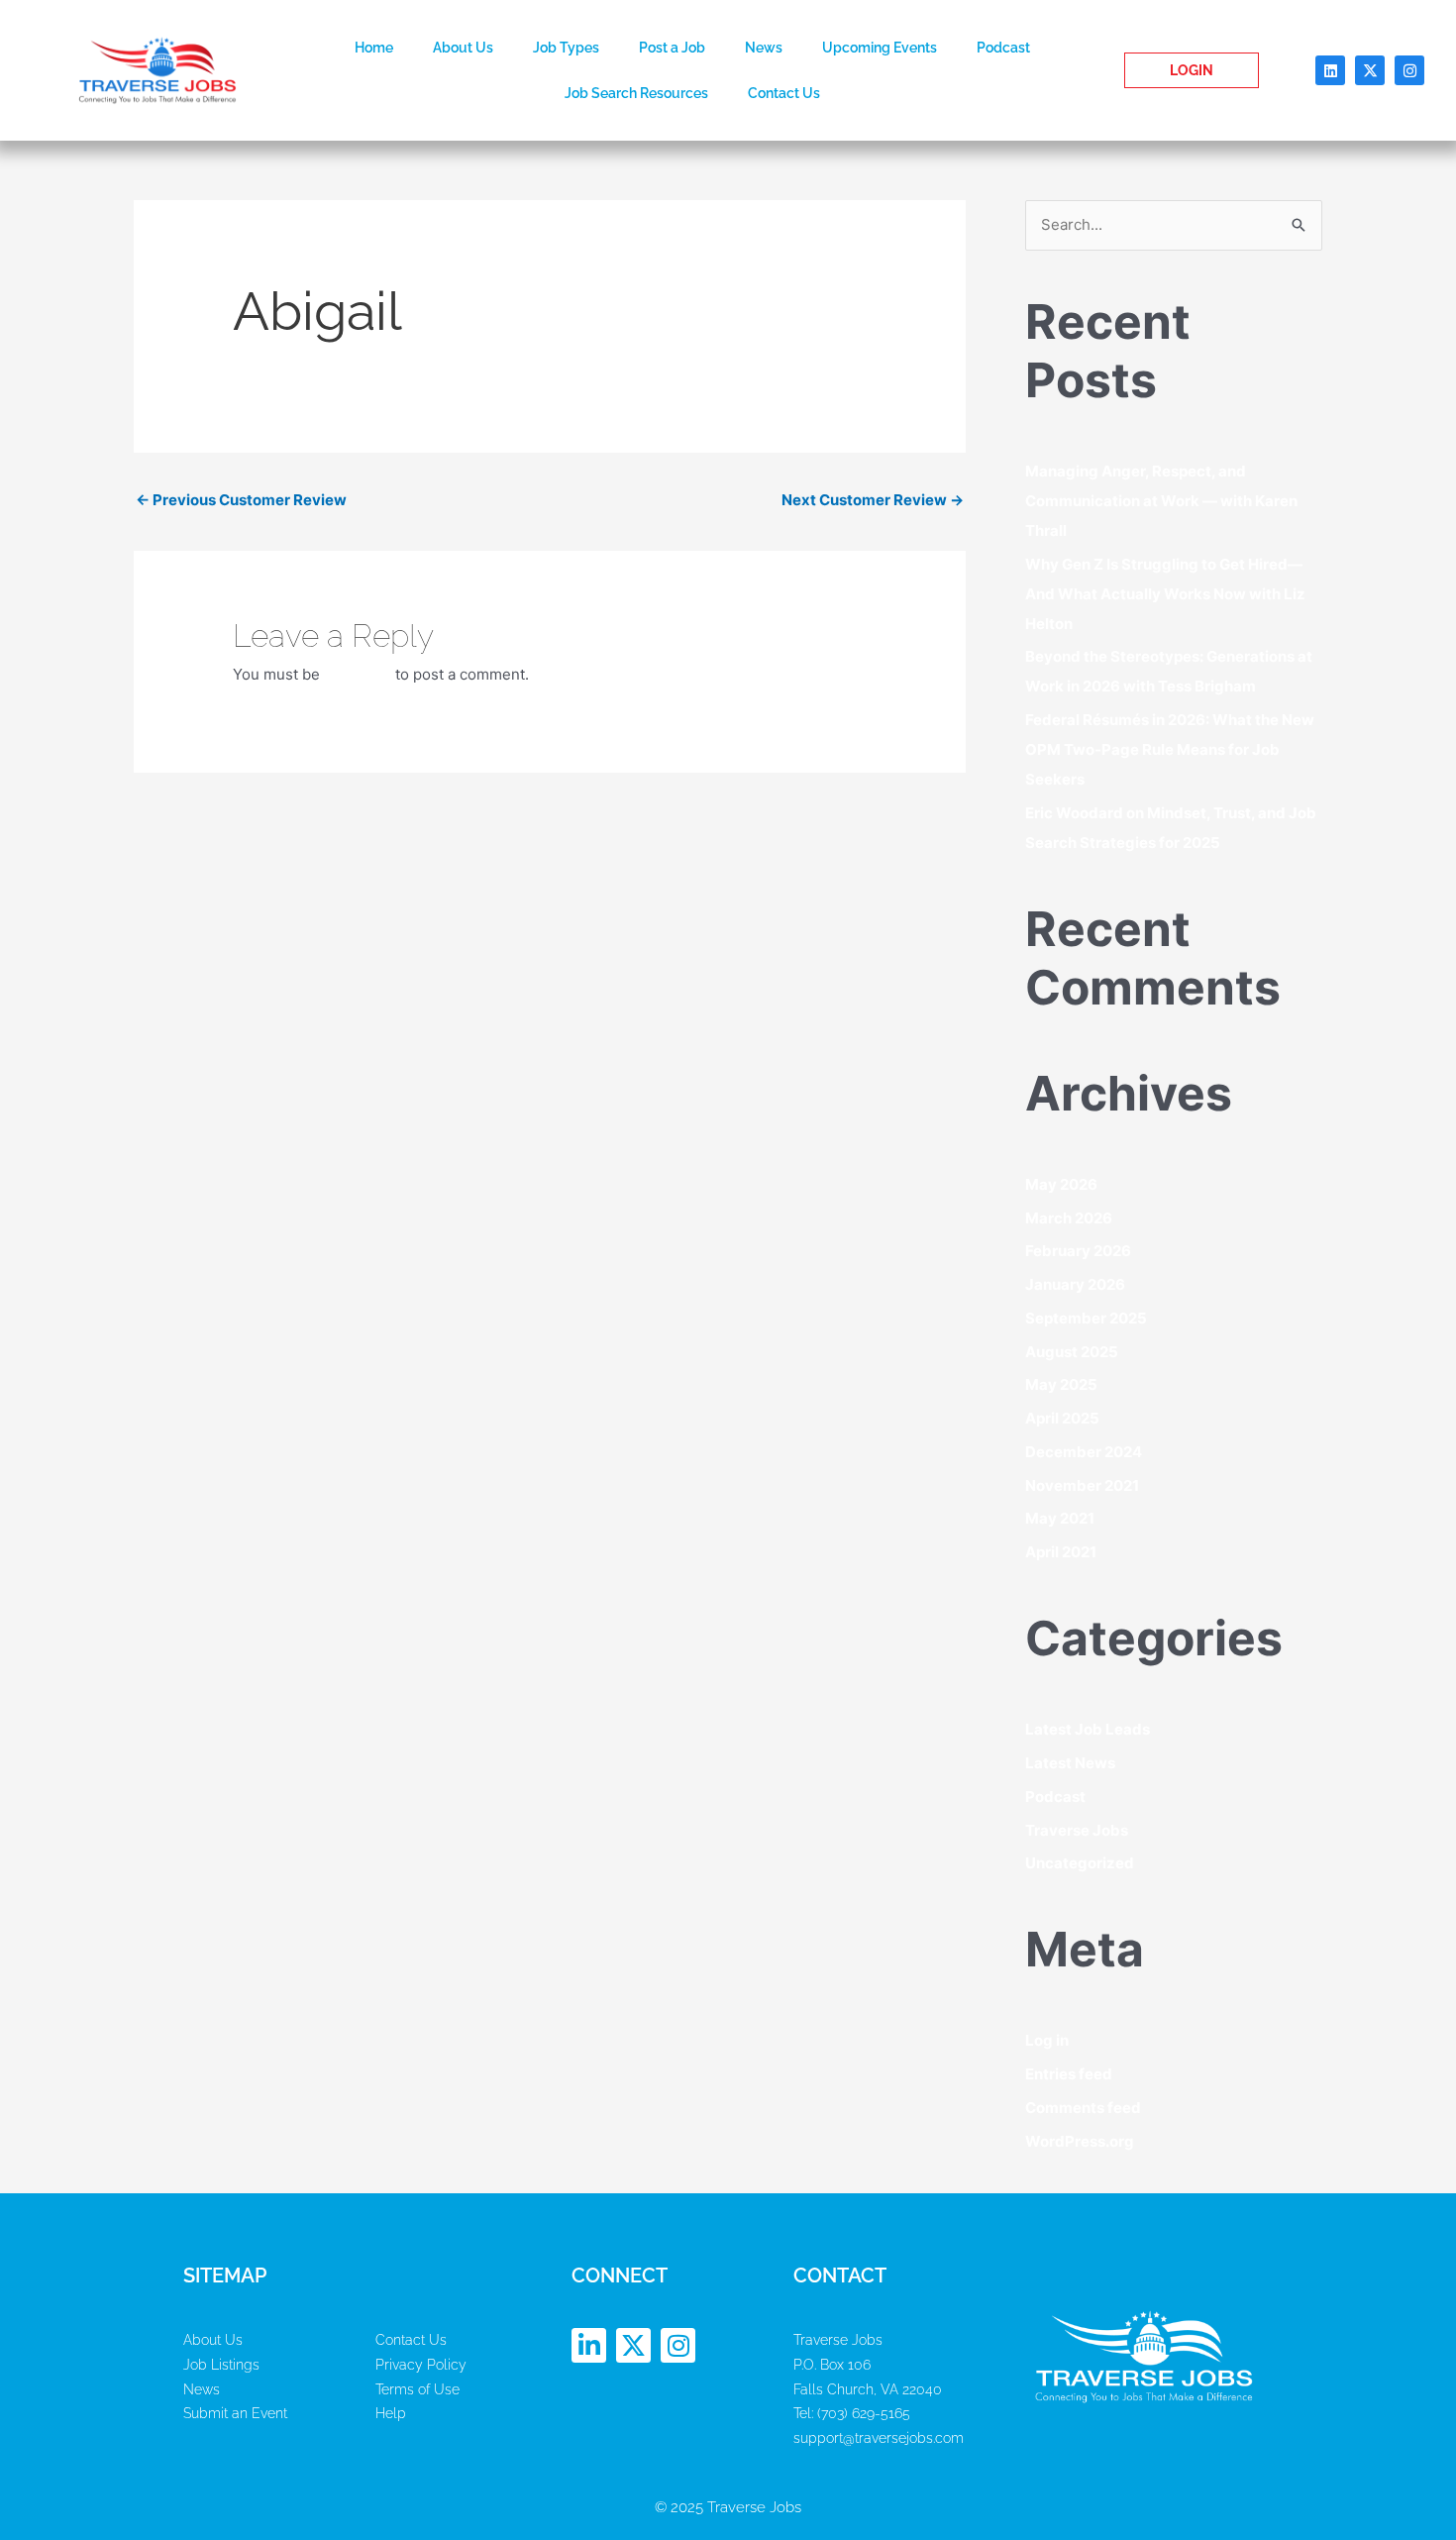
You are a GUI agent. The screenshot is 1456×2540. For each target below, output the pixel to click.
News (764, 48)
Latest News (1070, 1763)
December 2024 (1084, 1452)
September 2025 (1086, 1318)
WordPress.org (1080, 2141)
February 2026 (1078, 1251)
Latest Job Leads (1088, 1729)
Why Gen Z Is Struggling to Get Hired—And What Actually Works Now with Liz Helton (1165, 594)
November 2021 (1082, 1485)
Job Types (566, 48)
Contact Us (784, 93)
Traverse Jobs (1077, 1830)
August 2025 (1072, 1352)
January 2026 (1075, 1284)
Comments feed (1083, 2108)
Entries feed (1069, 2074)
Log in (1047, 2040)
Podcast (1003, 48)
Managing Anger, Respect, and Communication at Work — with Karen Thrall (1161, 501)
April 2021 (1061, 1552)
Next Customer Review (873, 500)
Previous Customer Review (241, 500)
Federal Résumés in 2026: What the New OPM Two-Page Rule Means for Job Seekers (1170, 749)
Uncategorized (1080, 1863)
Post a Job (672, 48)
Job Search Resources (636, 93)
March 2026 (1069, 1218)
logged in (358, 674)
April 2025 (1062, 1418)
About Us (463, 48)
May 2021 (1060, 1518)
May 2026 (1061, 1184)
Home (374, 48)
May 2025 (1061, 1384)
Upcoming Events (880, 48)
